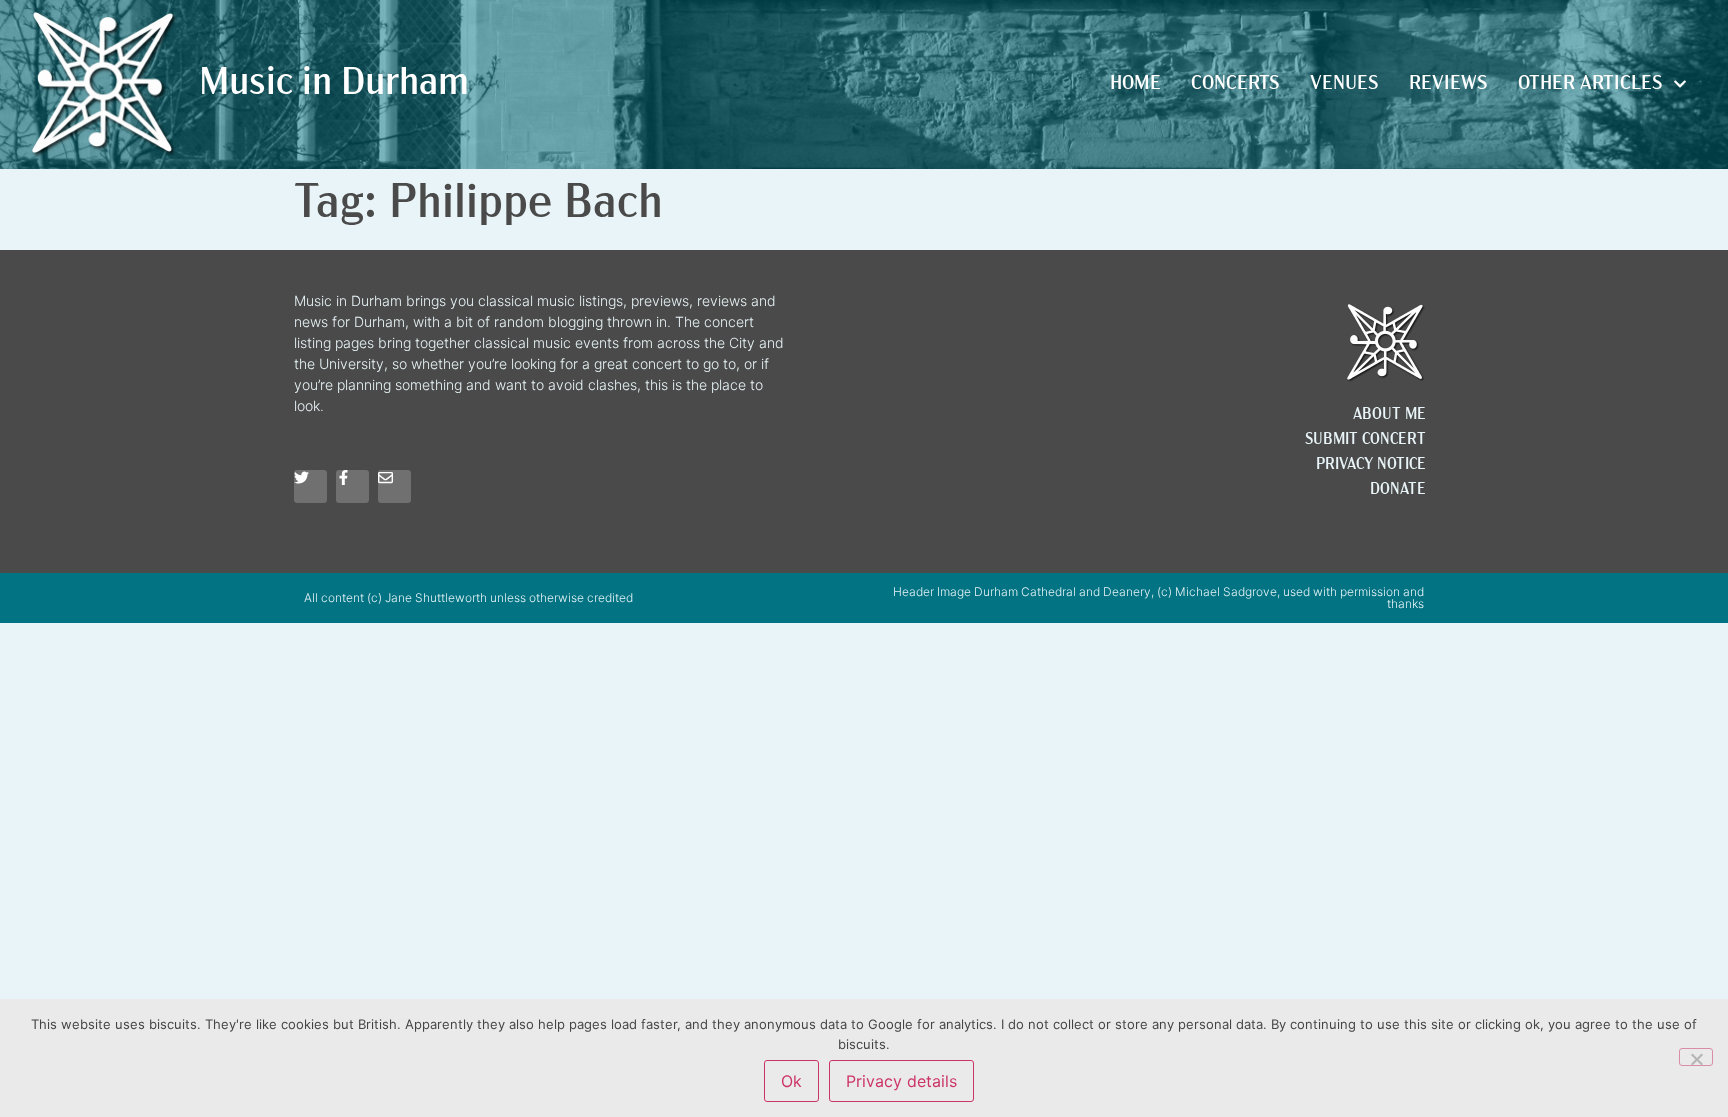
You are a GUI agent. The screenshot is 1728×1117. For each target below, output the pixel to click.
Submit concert (1365, 440)
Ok (791, 1081)
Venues (1344, 84)
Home (1135, 84)
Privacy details (901, 1081)
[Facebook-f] (352, 486)
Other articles (1590, 84)
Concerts (1235, 84)
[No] (1696, 1057)
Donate (1398, 490)
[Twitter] (310, 486)
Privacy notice (1371, 465)
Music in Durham (334, 84)
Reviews (1448, 84)
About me (1389, 415)
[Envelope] (394, 486)
